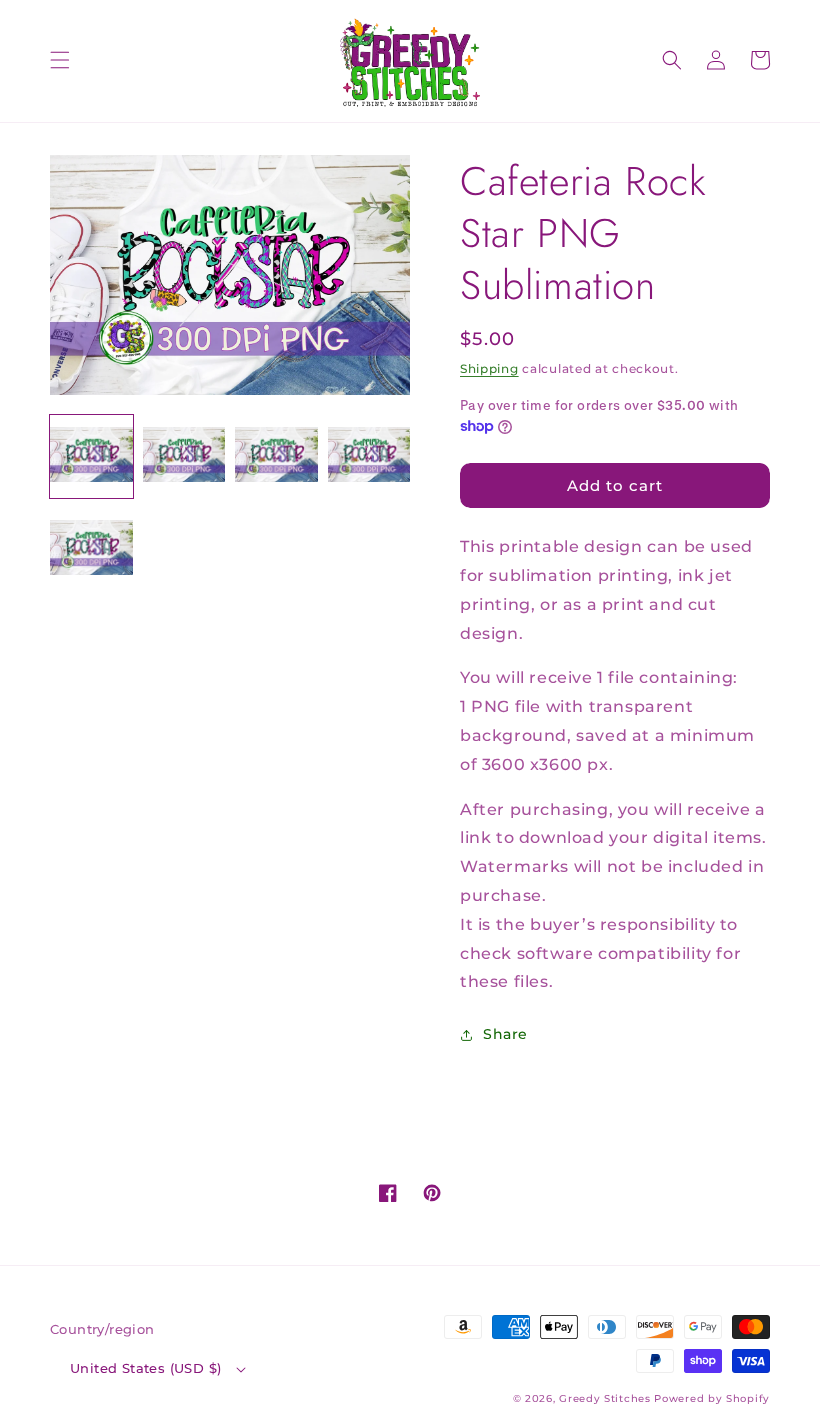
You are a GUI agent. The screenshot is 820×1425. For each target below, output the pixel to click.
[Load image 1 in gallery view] (91, 456)
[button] (60, 60)
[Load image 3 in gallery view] (276, 456)
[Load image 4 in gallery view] (369, 456)
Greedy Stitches (605, 1398)
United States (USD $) (145, 1368)
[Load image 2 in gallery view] (184, 456)
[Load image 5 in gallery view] (91, 549)
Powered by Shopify (712, 1398)
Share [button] (505, 1034)
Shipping (489, 368)
